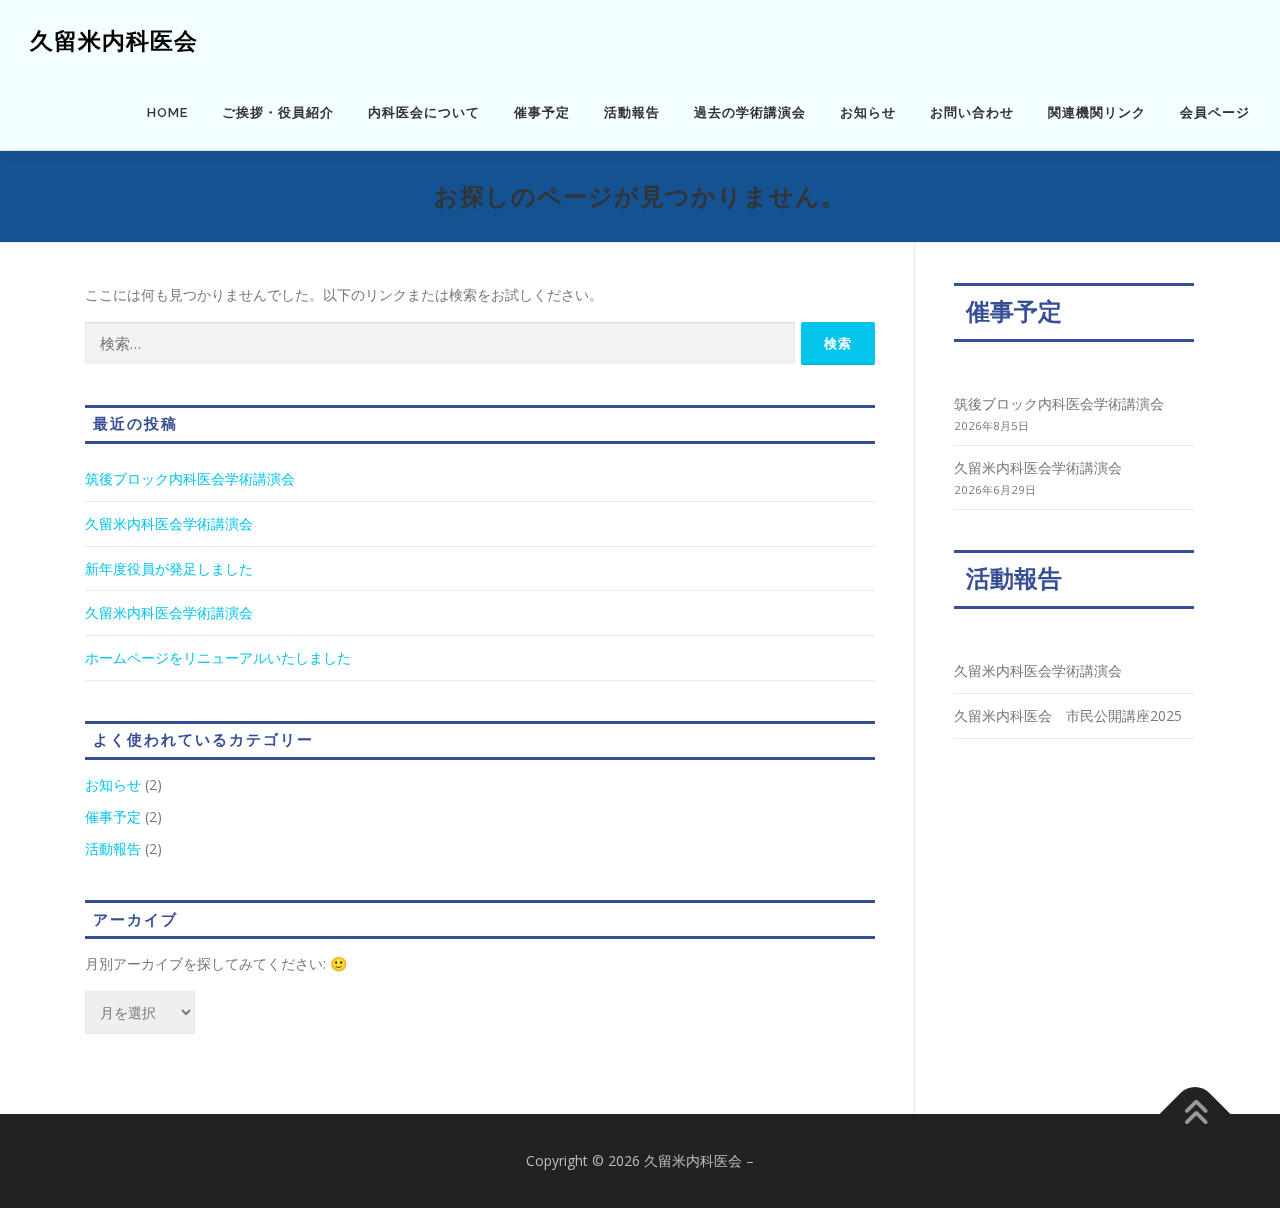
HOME (167, 112)
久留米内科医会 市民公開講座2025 (1068, 715)
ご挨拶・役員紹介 (278, 112)
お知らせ (868, 112)
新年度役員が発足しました (169, 568)
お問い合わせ (972, 112)
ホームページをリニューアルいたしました (218, 657)
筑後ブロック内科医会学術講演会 (190, 478)
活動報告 (632, 112)
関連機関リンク (1097, 112)
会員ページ (1215, 112)
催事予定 (542, 112)
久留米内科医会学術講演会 (169, 523)
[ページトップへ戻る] (1195, 1114)
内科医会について (424, 112)
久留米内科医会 (114, 40)
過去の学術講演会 (750, 112)
